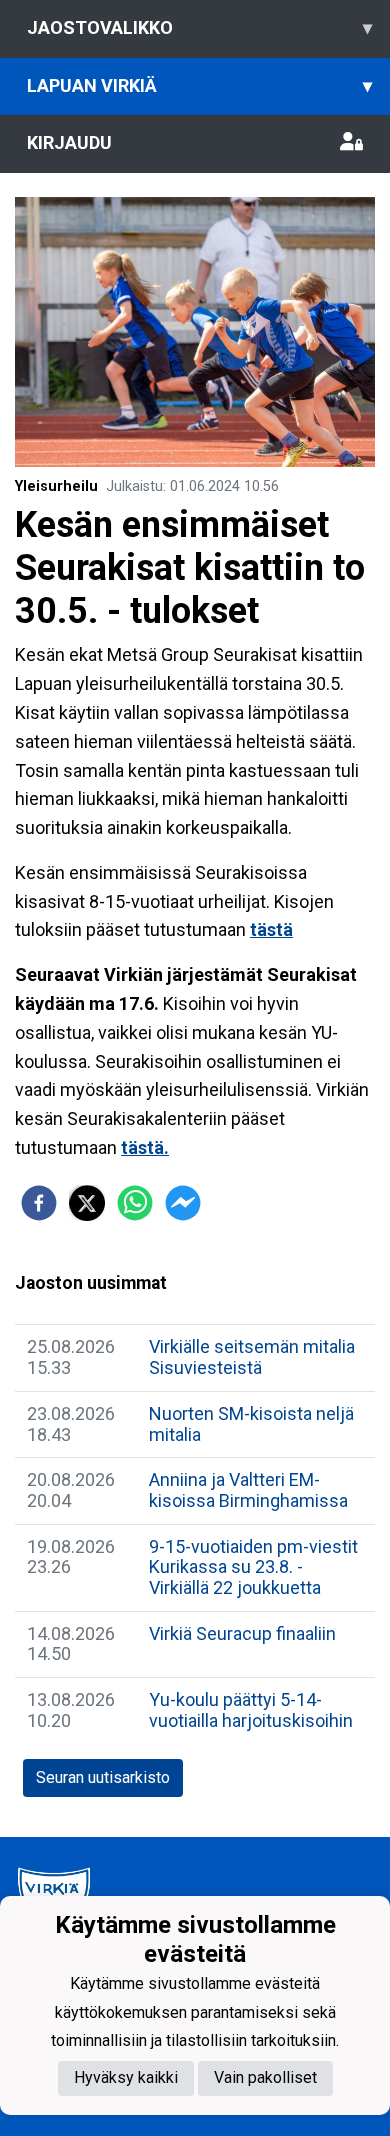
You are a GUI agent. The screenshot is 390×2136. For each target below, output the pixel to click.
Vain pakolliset (265, 2077)
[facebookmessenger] (183, 1203)
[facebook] (39, 1203)
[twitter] (87, 1203)
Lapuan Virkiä (199, 85)
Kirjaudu (69, 142)
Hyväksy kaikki (126, 2077)
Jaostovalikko (199, 27)
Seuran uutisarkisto (103, 1777)
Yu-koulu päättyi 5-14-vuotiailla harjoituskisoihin (251, 1710)
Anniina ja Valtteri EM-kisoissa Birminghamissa (248, 1490)
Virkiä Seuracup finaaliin (242, 1633)
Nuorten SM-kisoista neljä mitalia (251, 1424)
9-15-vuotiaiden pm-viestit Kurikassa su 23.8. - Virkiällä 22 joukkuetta (253, 1567)
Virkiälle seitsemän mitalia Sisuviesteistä (252, 1357)
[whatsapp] (135, 1203)
